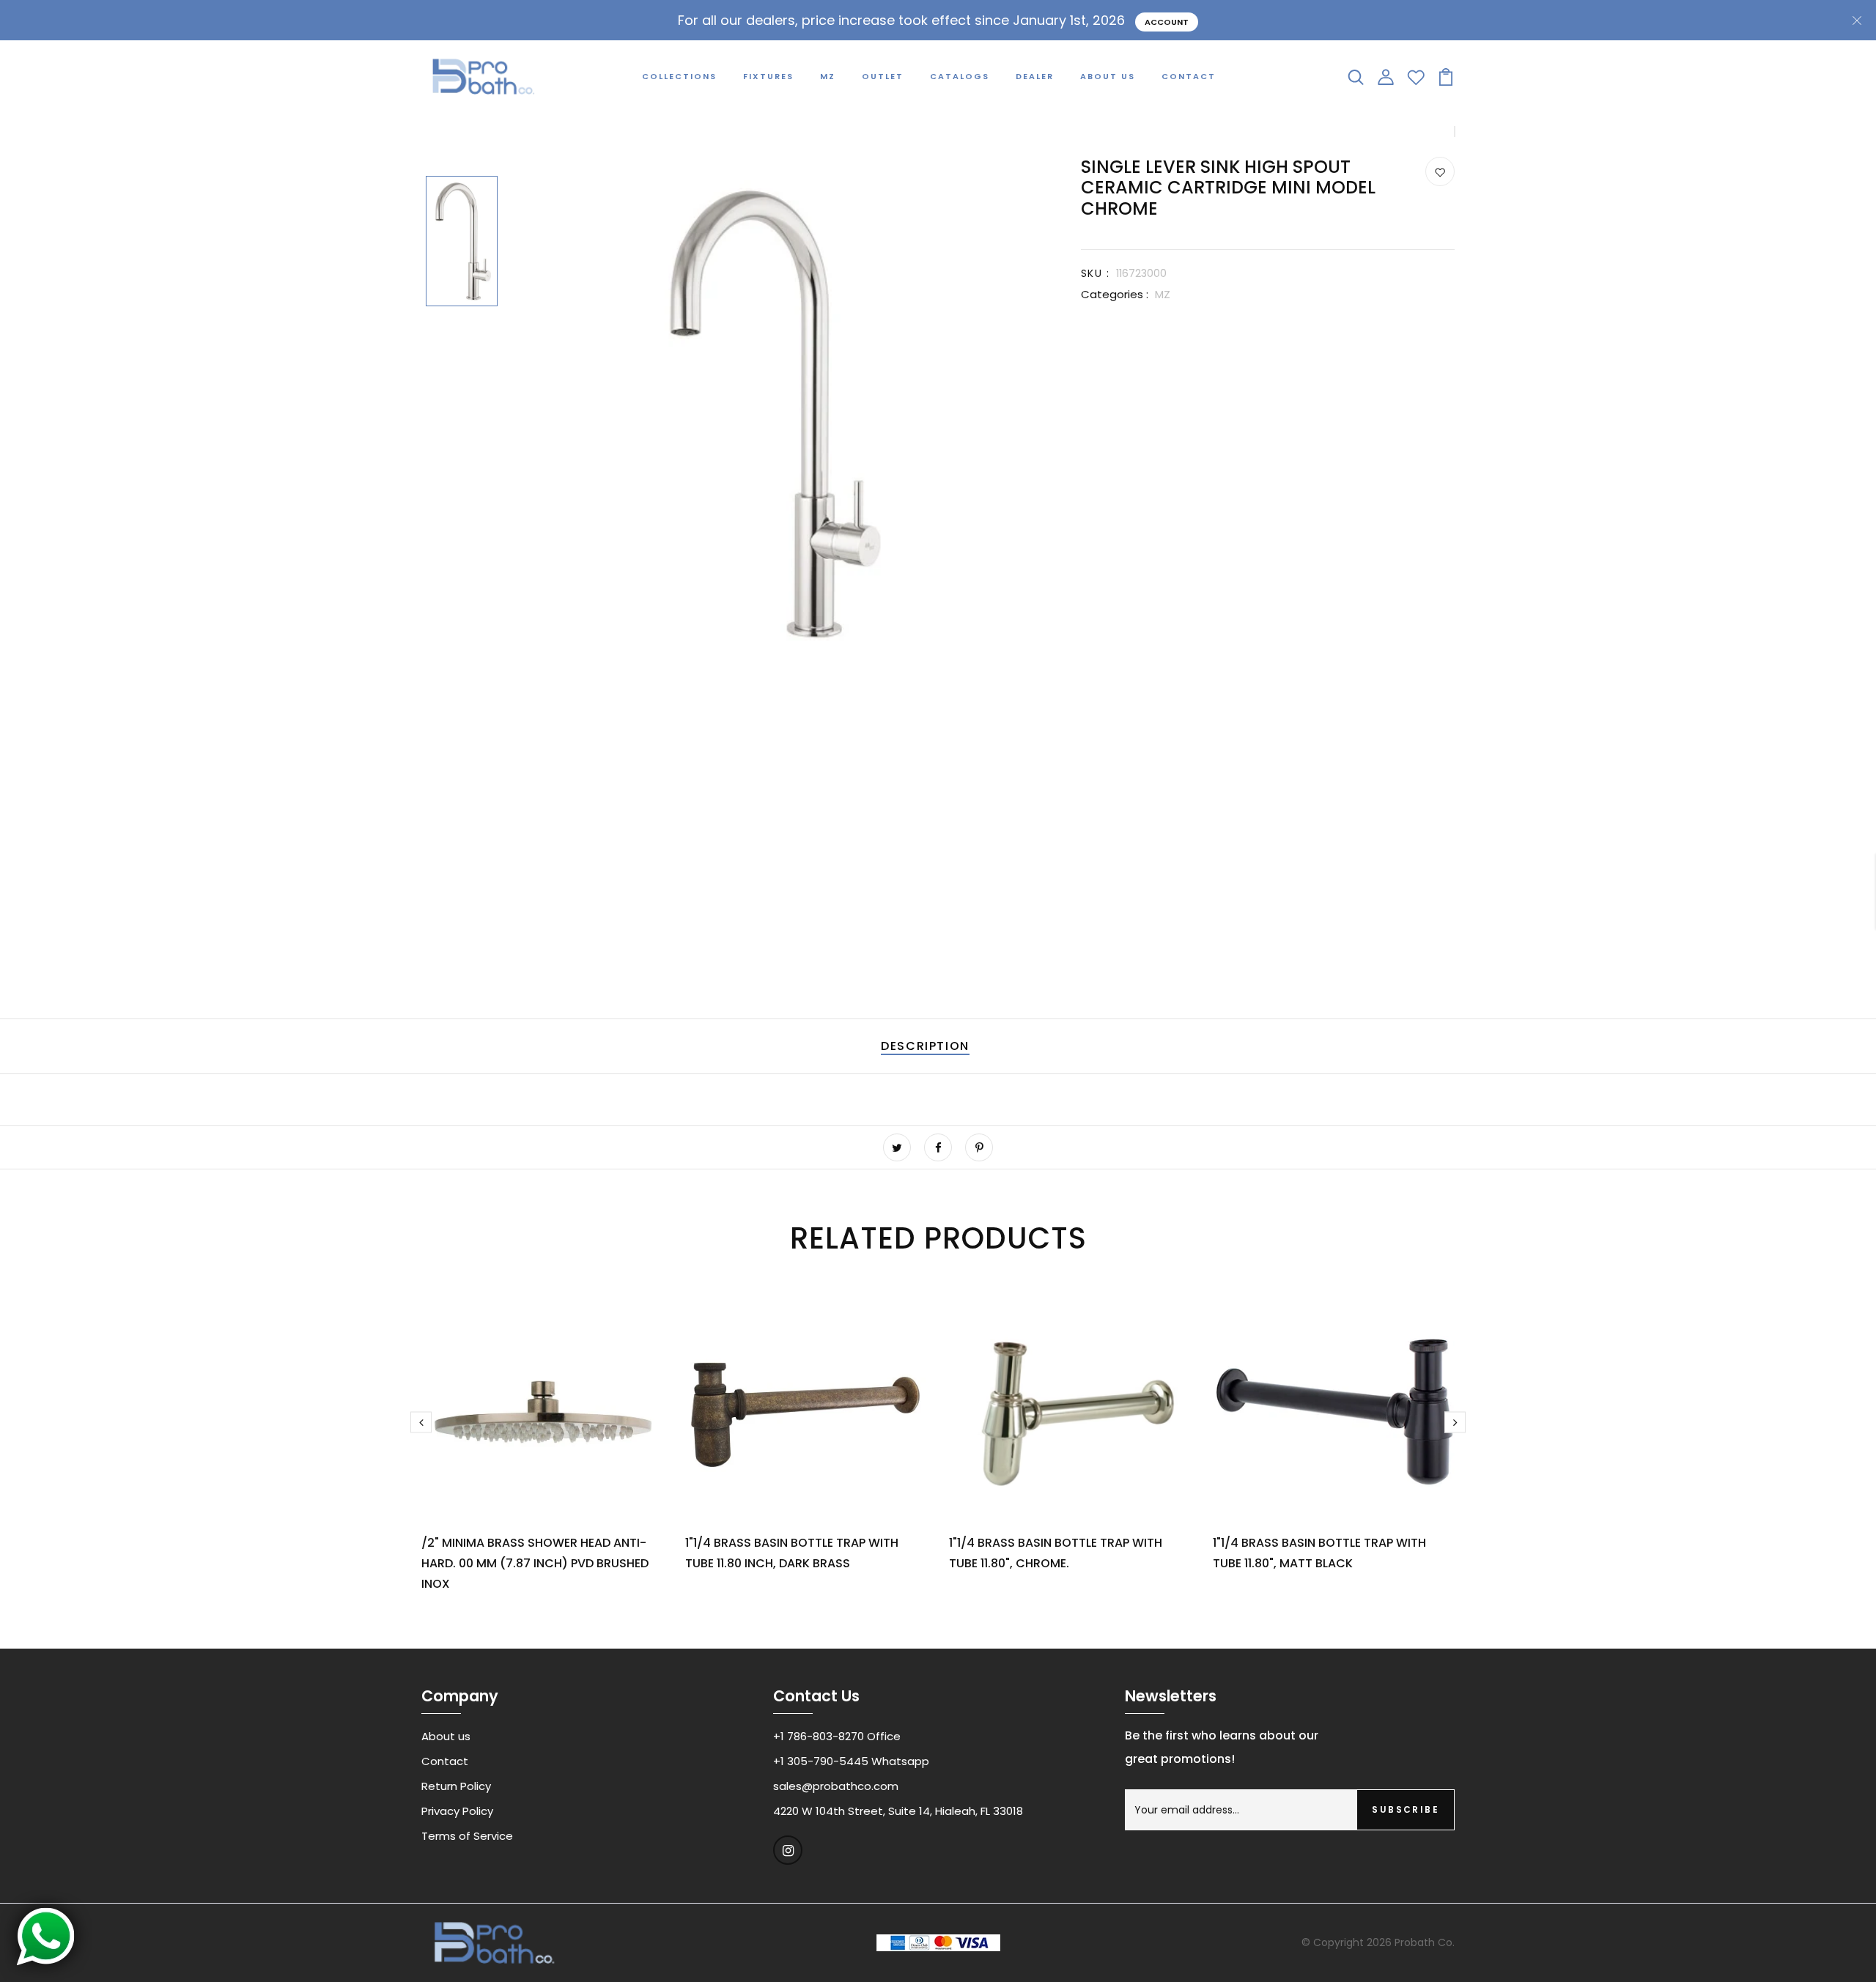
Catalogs (960, 76)
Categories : (1115, 294)
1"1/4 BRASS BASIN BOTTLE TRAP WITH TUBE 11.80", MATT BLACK (1319, 1553)
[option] (462, 243)
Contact (1189, 76)
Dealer (1035, 76)
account (1167, 22)
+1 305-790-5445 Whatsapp (851, 1761)
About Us (1108, 76)
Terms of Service (467, 1836)
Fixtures (768, 76)
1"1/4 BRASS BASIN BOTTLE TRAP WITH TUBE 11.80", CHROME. (1056, 1553)
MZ (828, 76)
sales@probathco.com (836, 1786)
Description (925, 1046)
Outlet (883, 76)
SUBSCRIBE (1406, 1809)
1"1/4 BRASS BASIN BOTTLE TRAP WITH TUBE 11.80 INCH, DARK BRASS (792, 1553)
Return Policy (456, 1786)
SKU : (1095, 273)
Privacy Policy (457, 1811)
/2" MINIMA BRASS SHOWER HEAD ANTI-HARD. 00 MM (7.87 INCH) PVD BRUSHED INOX (535, 1563)
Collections (679, 76)
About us (446, 1736)
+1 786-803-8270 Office (837, 1736)
